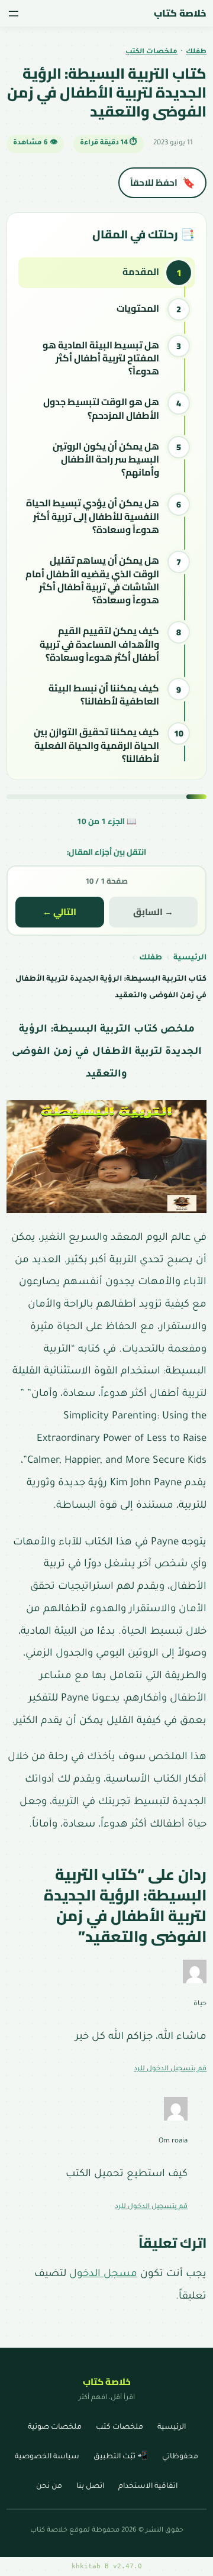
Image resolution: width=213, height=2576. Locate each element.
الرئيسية (190, 958)
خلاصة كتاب (180, 13)
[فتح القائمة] (14, 14)
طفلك (196, 52)
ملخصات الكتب (151, 52)
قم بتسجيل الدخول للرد (170, 2069)
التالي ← (59, 912)
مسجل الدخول (103, 2275)
